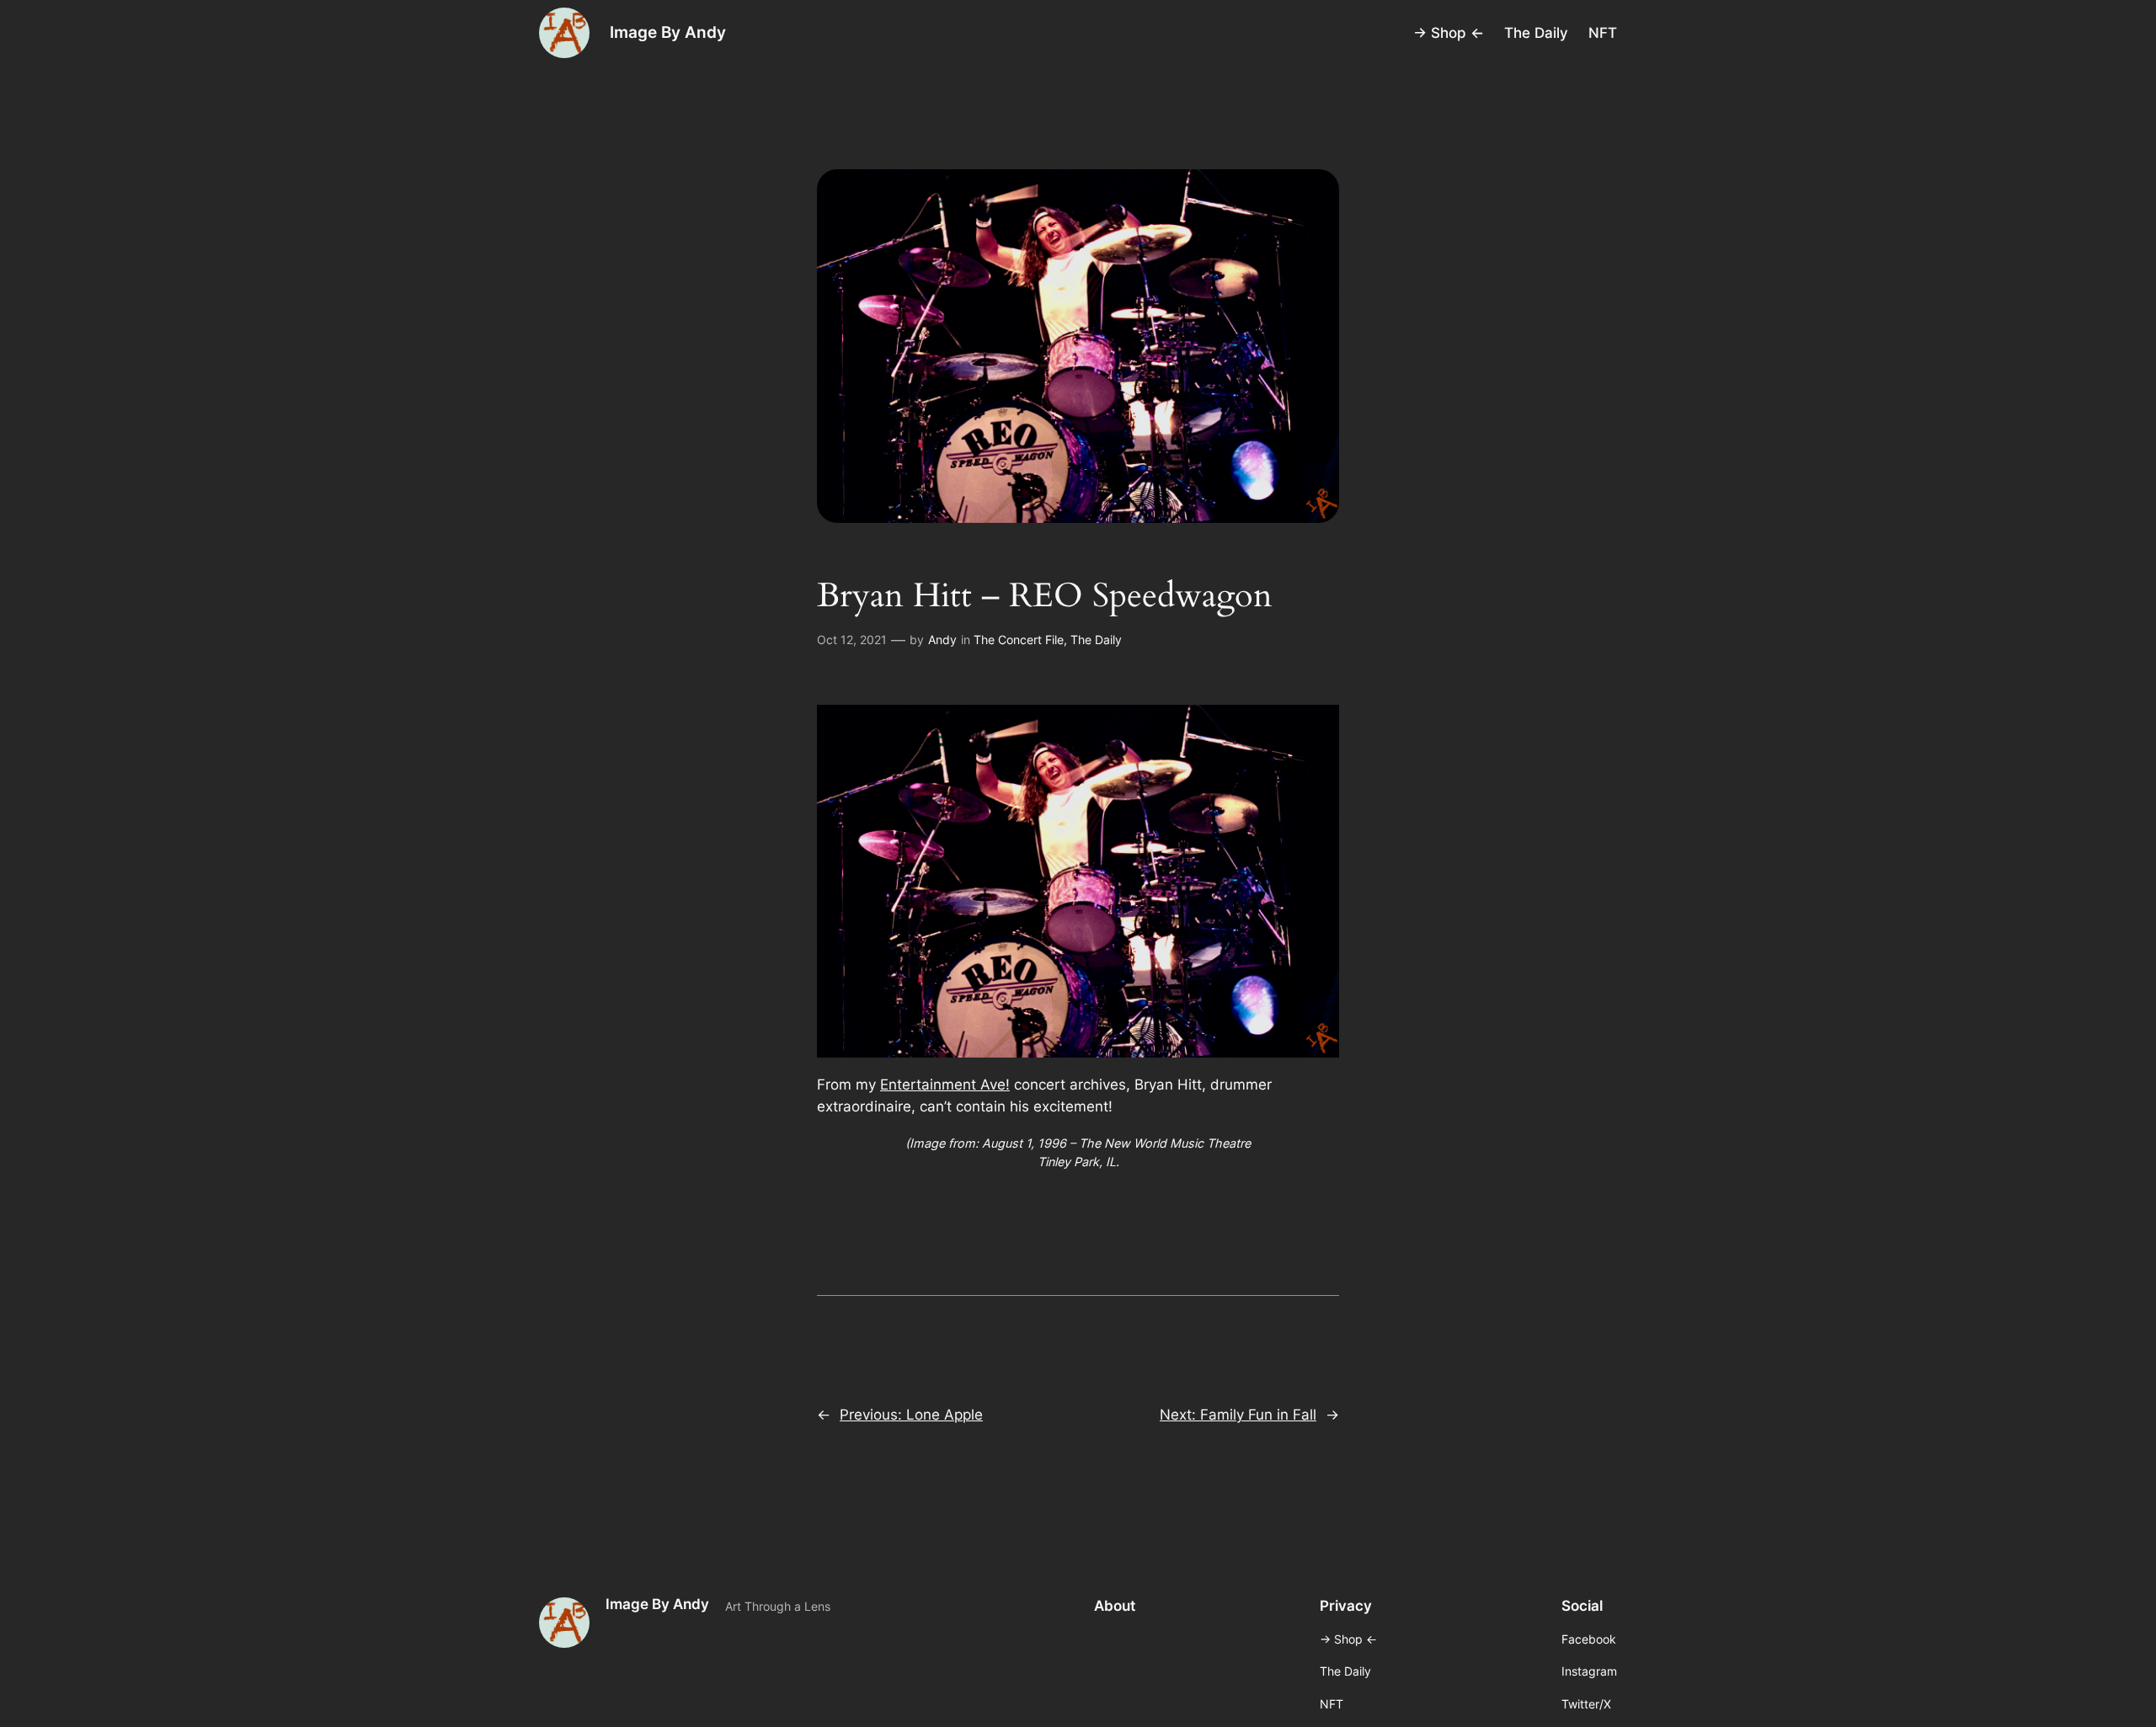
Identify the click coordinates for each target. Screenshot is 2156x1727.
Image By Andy (668, 32)
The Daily (1096, 640)
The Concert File (1019, 640)
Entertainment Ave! (945, 1085)
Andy (942, 640)
